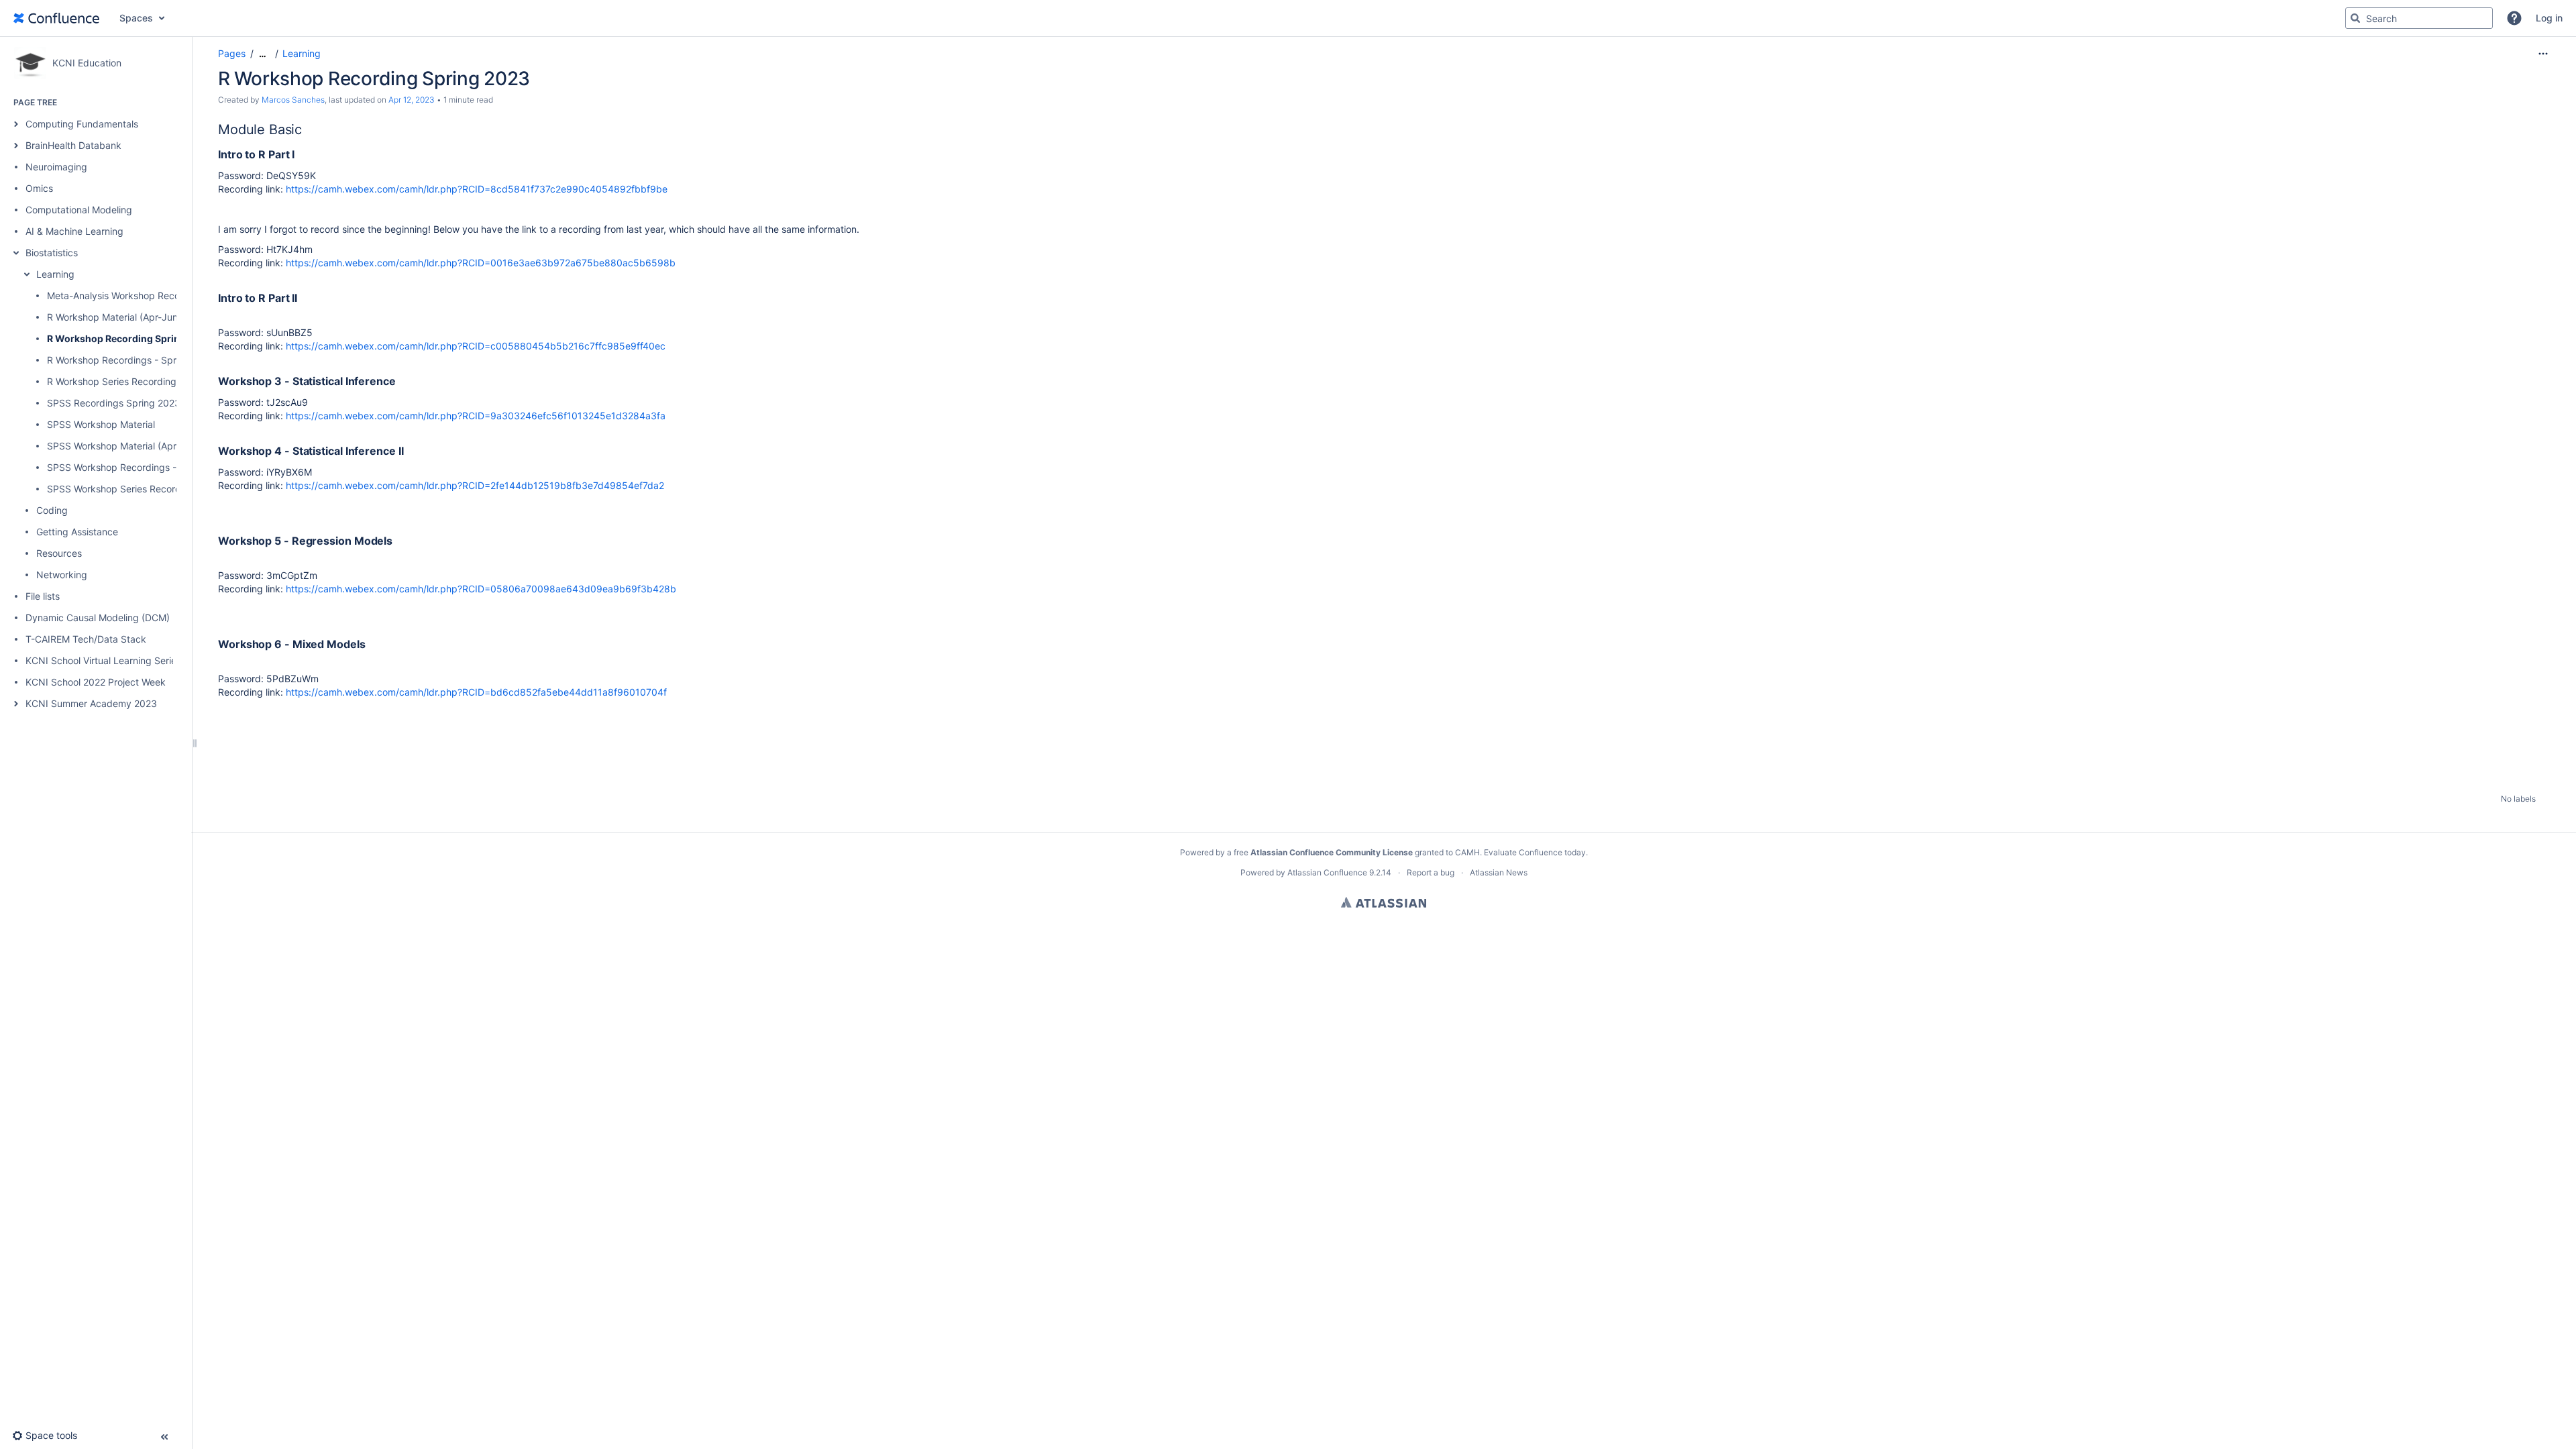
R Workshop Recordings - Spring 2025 (131, 360)
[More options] (2543, 54)
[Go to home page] (56, 18)
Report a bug (1431, 872)
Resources (59, 553)
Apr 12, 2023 (412, 100)
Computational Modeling (79, 210)
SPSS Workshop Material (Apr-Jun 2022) (136, 446)
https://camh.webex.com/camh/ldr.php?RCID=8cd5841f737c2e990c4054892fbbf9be (477, 189)
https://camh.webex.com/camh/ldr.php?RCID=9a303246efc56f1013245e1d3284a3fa (476, 416)
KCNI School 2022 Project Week (96, 682)
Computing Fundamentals (82, 124)
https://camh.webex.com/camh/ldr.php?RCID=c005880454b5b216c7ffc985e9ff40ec (476, 346)
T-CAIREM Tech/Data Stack (86, 639)
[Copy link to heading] (306, 130)
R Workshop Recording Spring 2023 (130, 338)
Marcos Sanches (293, 100)
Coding (52, 510)
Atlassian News (1499, 872)
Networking (62, 575)
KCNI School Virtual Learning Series (103, 660)
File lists (43, 596)
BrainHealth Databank (73, 145)
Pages (232, 53)
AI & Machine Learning (74, 231)
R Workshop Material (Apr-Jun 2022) (126, 317)
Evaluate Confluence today (1535, 852)
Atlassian (1384, 902)
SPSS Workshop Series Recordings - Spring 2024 (155, 489)
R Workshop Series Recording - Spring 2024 (144, 381)
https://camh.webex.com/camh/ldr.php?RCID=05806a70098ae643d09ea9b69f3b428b (481, 589)
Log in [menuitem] (2549, 18)
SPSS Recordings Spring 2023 (114, 403)
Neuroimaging (56, 167)
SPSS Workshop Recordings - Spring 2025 (140, 467)
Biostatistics (52, 253)
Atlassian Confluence (1327, 872)
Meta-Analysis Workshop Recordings (127, 296)
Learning (55, 274)
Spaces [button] (136, 18)
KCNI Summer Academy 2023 (91, 703)
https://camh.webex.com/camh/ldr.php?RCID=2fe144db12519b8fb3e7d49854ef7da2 (475, 485)
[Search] (2355, 18)
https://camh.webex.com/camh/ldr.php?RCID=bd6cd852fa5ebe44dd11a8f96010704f (476, 692)
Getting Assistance (77, 532)
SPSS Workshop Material (101, 424)
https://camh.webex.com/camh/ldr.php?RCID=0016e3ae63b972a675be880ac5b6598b (481, 263)
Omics (39, 188)
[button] (2514, 18)
